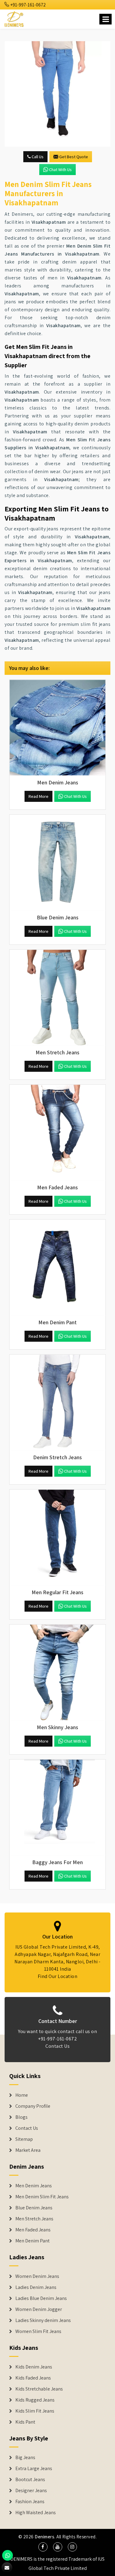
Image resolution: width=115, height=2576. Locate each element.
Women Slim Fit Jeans (38, 2331)
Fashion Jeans (30, 2502)
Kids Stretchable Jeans (39, 2389)
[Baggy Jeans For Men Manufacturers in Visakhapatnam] (57, 1807)
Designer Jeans (31, 2491)
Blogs (21, 2117)
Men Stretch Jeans (34, 2219)
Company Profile (33, 2106)
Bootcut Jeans (30, 2480)
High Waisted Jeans (36, 2513)
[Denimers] (15, 18)
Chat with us (60, 170)
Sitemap (24, 2139)
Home (22, 2095)
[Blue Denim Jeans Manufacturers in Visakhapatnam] (57, 863)
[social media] (43, 2547)
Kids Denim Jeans (34, 2367)
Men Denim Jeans (34, 2186)
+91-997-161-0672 (28, 5)
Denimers (44, 2537)
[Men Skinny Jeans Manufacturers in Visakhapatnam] (57, 1672)
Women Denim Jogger (39, 2309)
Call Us (37, 157)
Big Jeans (25, 2458)
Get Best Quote (74, 157)
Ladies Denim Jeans (36, 2287)
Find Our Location (58, 1976)
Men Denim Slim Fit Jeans (42, 2197)
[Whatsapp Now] (8, 2555)
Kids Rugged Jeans (35, 2400)
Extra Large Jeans (34, 2469)
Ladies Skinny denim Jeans (43, 2320)
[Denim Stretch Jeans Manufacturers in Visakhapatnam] (57, 1402)
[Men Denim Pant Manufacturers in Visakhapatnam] (57, 1267)
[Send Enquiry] (57, 94)
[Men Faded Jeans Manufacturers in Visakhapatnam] (57, 1133)
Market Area (28, 2150)
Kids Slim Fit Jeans (35, 2411)
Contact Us (57, 2046)
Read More (38, 796)
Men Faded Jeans (33, 2230)
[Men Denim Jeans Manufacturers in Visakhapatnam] (57, 728)
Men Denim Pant (33, 2241)
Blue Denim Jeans (34, 2208)
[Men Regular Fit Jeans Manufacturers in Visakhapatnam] (57, 1537)
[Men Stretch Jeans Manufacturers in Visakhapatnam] (57, 998)
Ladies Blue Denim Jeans (41, 2298)
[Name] (105, 19)
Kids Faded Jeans (33, 2378)
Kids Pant (25, 2422)
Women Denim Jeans (37, 2276)
